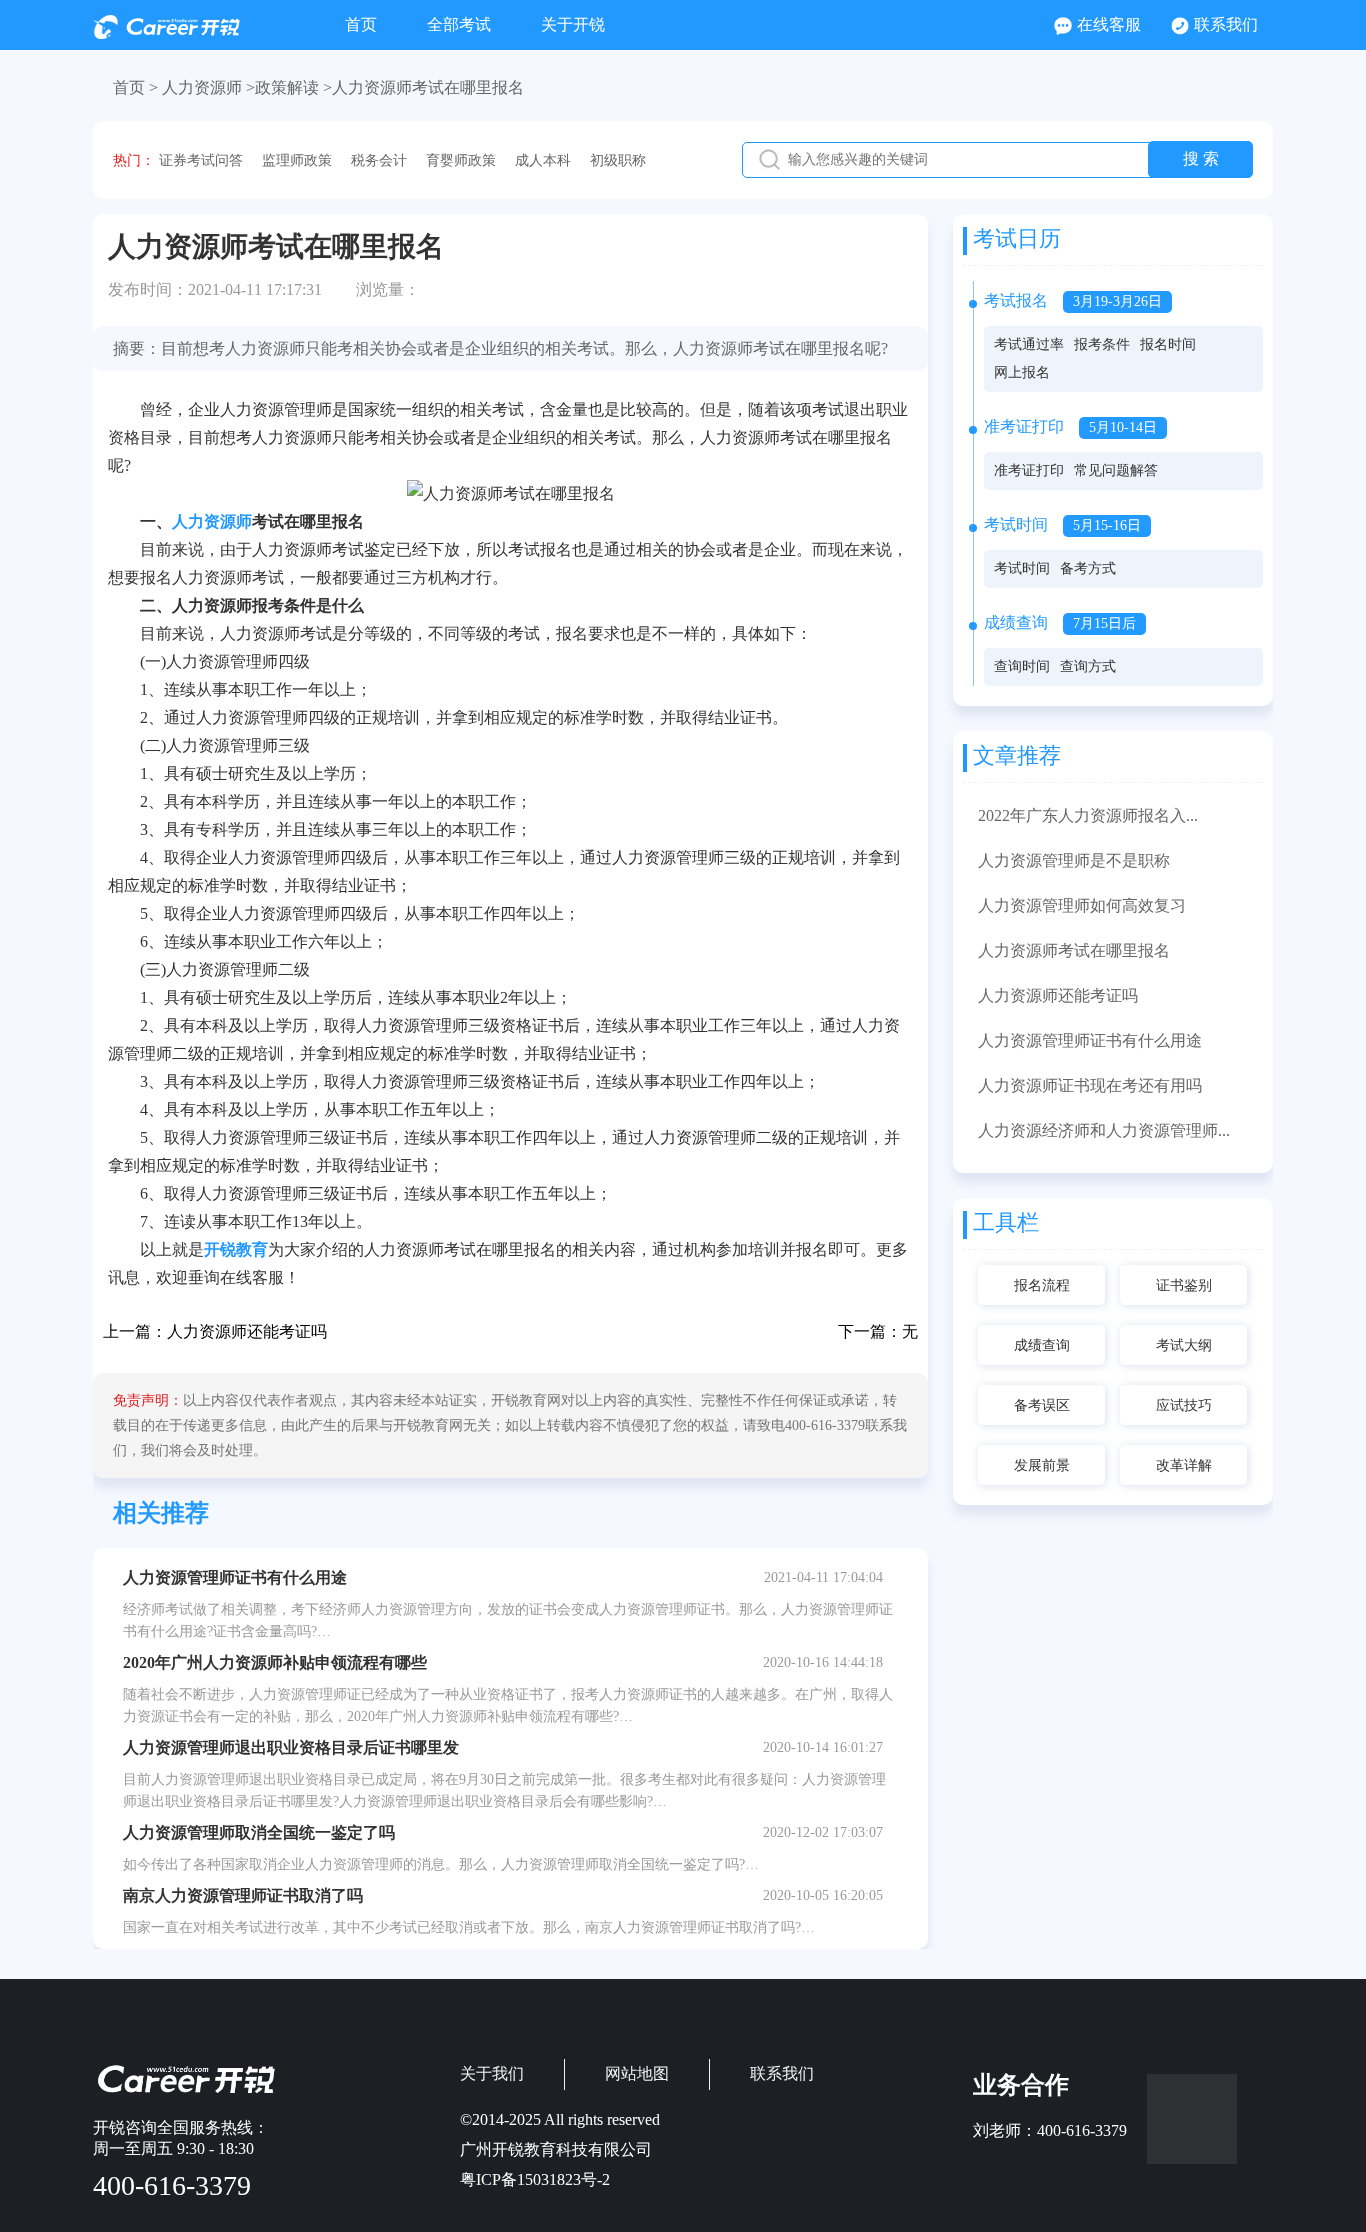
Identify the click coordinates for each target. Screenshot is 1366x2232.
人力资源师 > (208, 87)
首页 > (135, 87)
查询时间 (1022, 666)
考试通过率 (1029, 344)
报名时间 (1168, 344)
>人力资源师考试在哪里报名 (423, 87)
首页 (361, 24)
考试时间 (1022, 568)
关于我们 (492, 2073)
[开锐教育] (166, 33)
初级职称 (618, 160)
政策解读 (287, 87)
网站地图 (637, 2073)
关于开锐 (573, 24)
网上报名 (1022, 372)
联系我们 (1226, 24)
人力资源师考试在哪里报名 (1074, 950)
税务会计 (379, 160)
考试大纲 (1184, 1345)
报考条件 (1102, 344)
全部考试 (459, 24)
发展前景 (1042, 1465)
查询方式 (1088, 666)
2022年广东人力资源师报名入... (1088, 815)
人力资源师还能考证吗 (247, 1331)
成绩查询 (1042, 1345)
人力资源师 (212, 521)
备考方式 (1088, 568)
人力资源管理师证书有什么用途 (1090, 1040)
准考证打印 (1029, 470)
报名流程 (1042, 1285)
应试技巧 (1184, 1405)
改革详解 (1184, 1465)
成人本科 (543, 160)
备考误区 (1042, 1405)
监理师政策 (297, 160)
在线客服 (1109, 24)
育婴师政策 (461, 160)
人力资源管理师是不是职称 (1074, 860)
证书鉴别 (1184, 1285)
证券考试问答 (201, 160)
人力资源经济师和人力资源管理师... (1104, 1130)
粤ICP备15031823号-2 (535, 2179)
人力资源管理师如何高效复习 (1082, 905)
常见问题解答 (1116, 470)
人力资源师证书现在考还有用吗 (1090, 1085)
